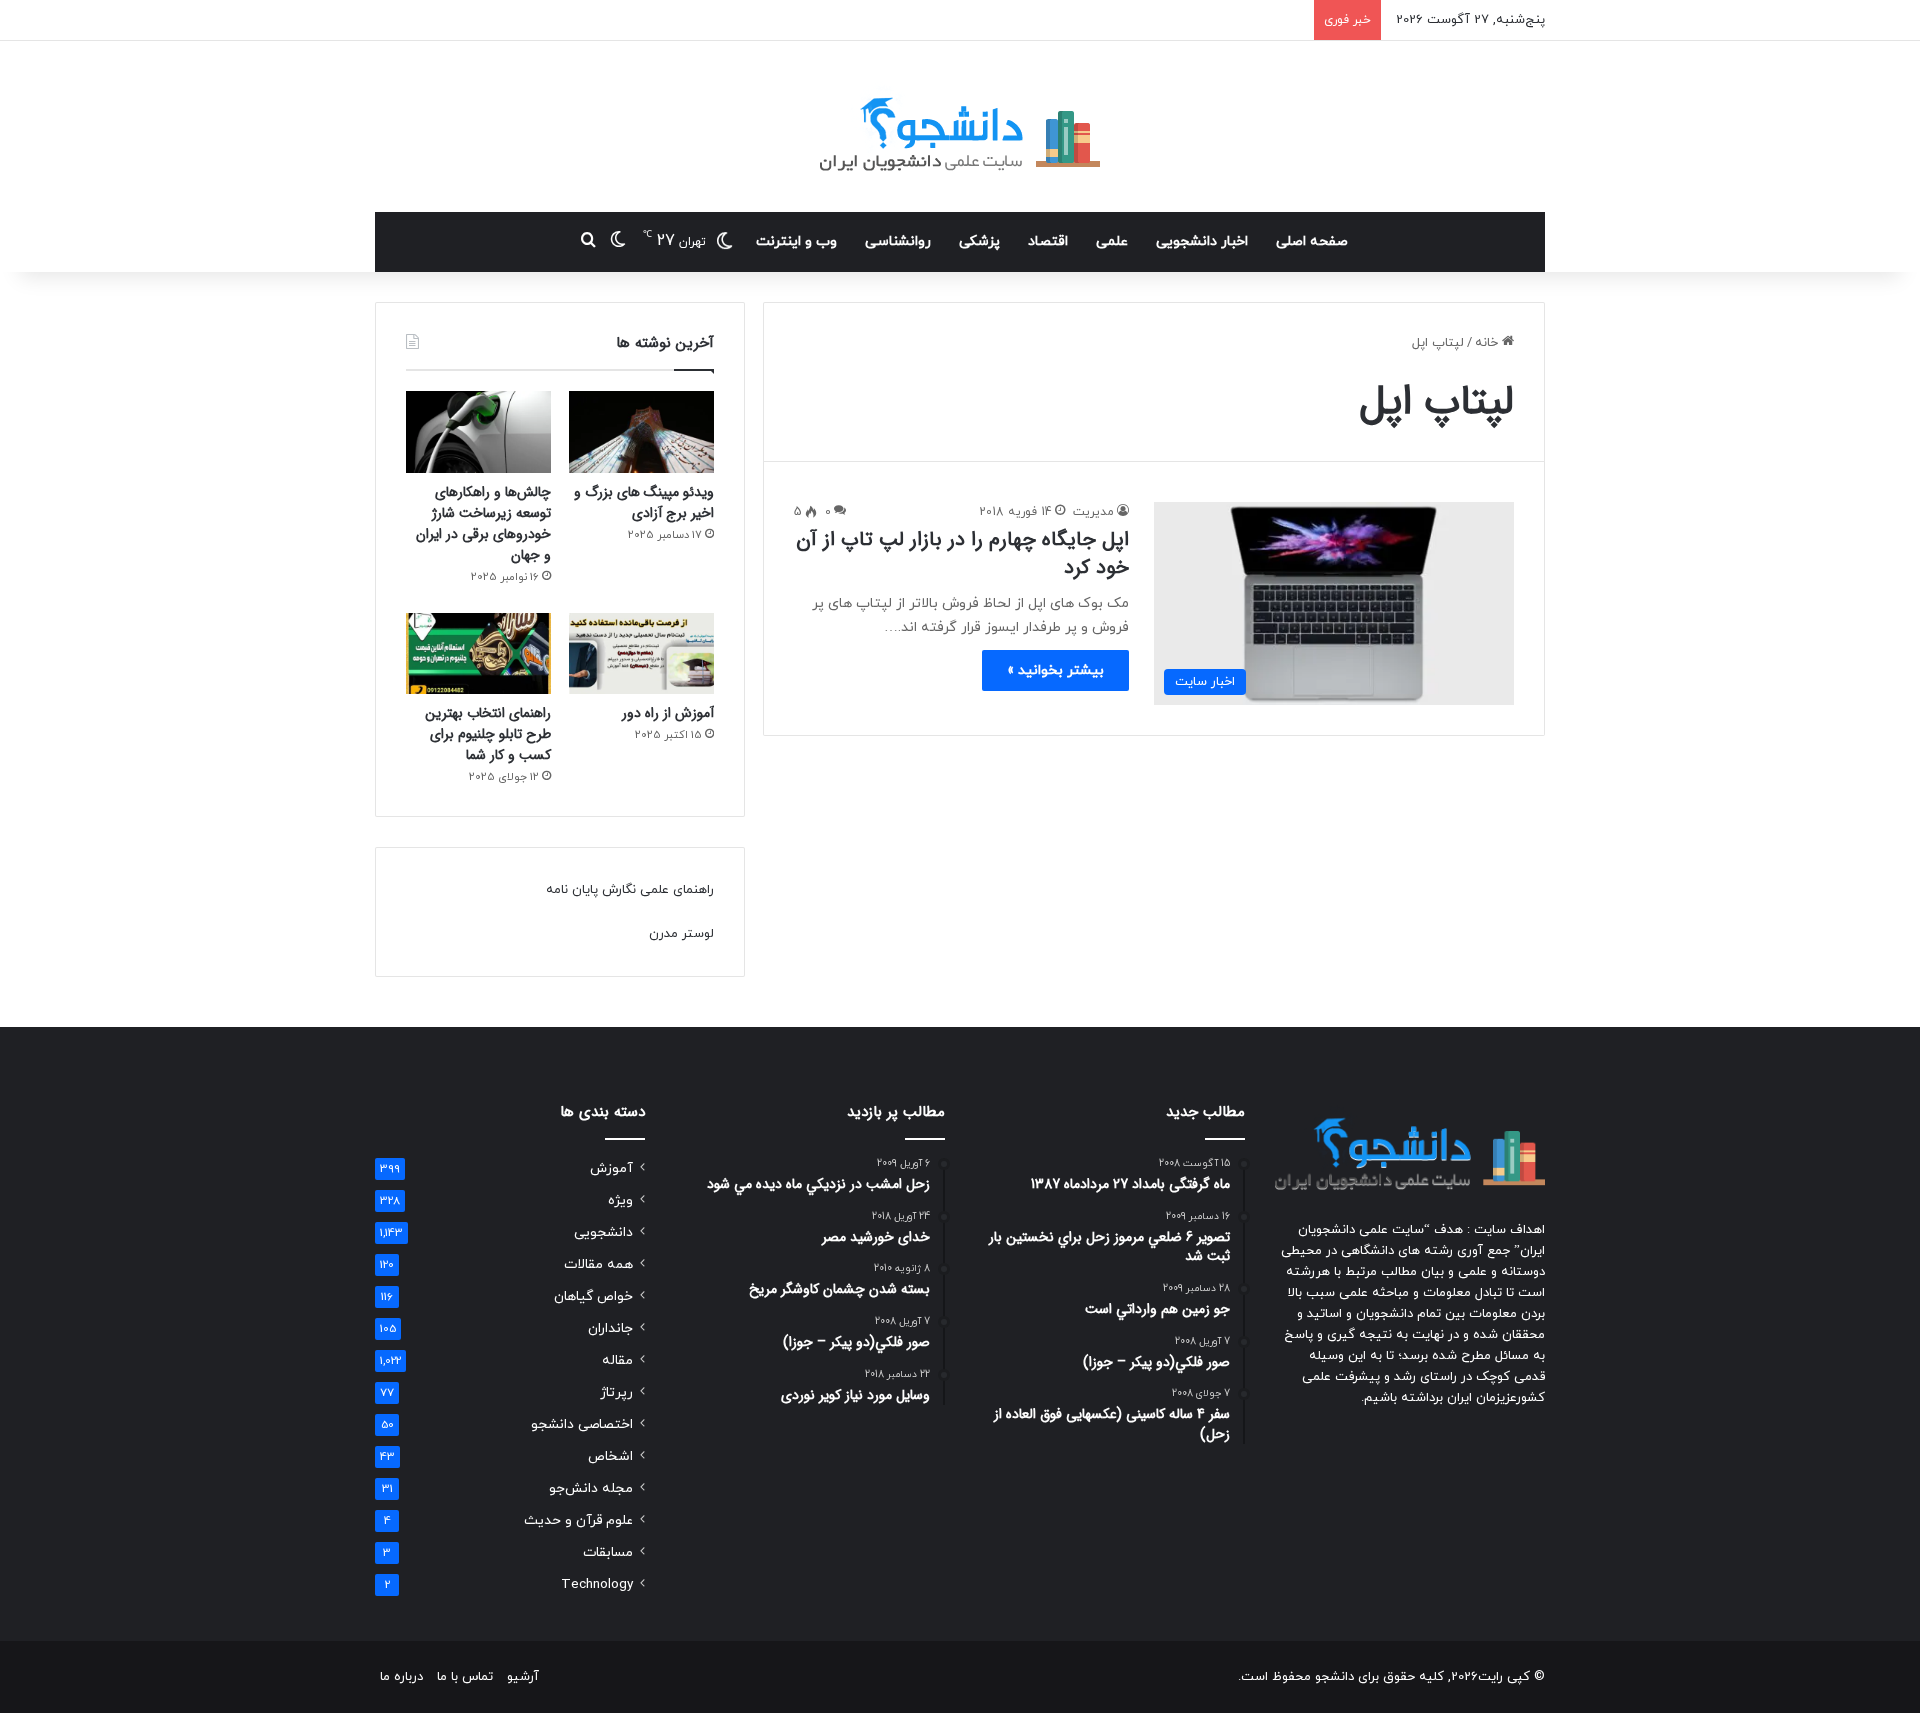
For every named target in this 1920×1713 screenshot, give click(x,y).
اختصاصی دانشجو (582, 1424)
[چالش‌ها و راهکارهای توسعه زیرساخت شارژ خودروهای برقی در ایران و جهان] (478, 432)
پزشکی (979, 241)
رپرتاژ (616, 1392)
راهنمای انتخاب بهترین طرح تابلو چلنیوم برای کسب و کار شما (488, 734)
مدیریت (1093, 512)
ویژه (620, 1200)
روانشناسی (898, 241)
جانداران (610, 1328)
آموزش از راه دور (668, 713)
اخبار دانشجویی (1202, 241)
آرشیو (523, 1677)
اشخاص (610, 1456)
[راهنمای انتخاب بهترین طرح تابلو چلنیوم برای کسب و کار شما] (478, 654)
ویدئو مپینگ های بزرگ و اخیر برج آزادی (644, 502)
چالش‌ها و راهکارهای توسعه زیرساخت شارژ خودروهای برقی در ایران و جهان (483, 523)
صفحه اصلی (1312, 241)
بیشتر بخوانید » (1055, 670)
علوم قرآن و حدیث (578, 1520)
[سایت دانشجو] (960, 126)
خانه (1488, 343)
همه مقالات (598, 1264)
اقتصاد (1048, 241)
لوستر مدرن (681, 934)
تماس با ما (465, 1677)
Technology (597, 1584)
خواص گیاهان (593, 1296)
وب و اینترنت (796, 241)
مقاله (617, 1360)
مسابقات (608, 1552)
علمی (1112, 241)
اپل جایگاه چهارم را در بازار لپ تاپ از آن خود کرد (962, 553)
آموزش (611, 1168)
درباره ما (401, 1677)
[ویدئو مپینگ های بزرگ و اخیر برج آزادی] (641, 432)
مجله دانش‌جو (591, 1488)
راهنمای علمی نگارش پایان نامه (630, 890)
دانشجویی (603, 1232)
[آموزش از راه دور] (641, 654)
